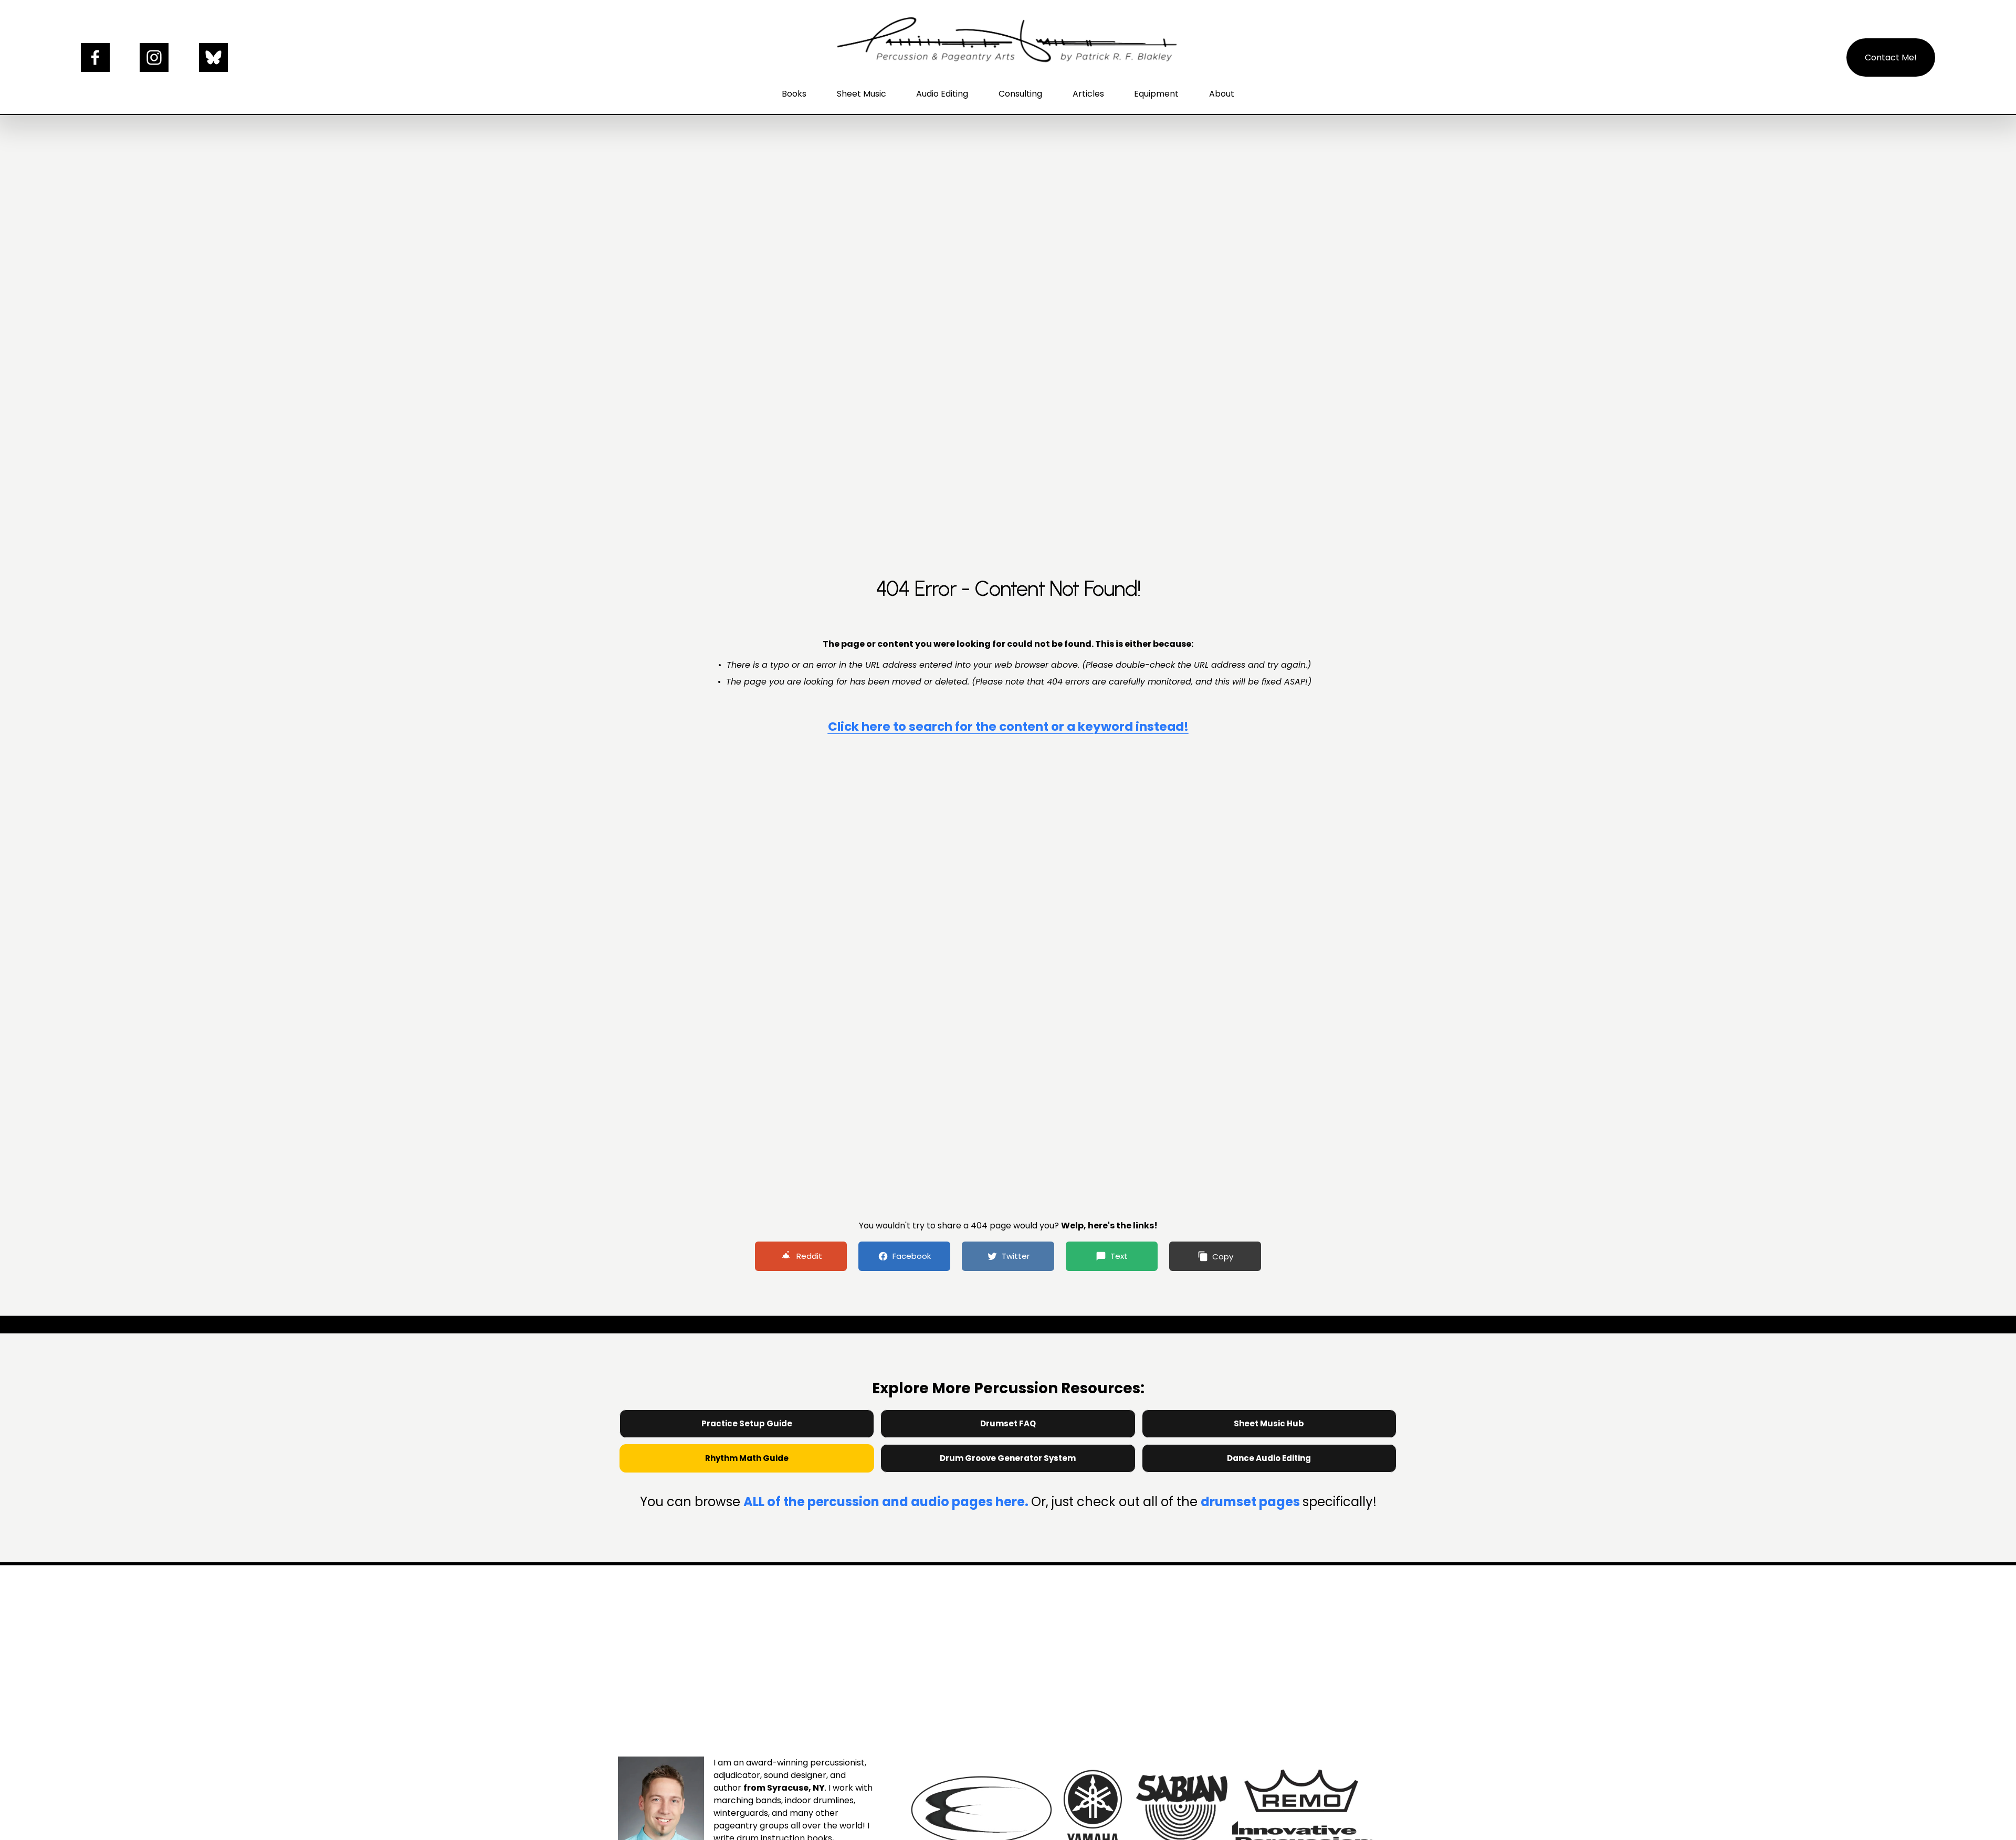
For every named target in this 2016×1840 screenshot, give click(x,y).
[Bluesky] (213, 57)
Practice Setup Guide (747, 1423)
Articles (1088, 94)
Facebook (912, 1256)
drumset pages (1252, 1502)
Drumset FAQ (1008, 1423)
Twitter (1016, 1256)
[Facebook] (95, 57)
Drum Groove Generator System (1008, 1458)
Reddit (809, 1256)
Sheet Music (862, 94)
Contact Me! (1891, 57)
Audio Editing (942, 94)
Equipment (1156, 94)
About (1222, 94)
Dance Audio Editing (1269, 1458)
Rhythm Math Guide (747, 1458)
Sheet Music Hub (1269, 1423)
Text (1119, 1256)
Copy (1223, 1257)
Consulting (1020, 94)
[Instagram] (154, 57)
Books (794, 94)
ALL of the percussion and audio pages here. (887, 1502)
